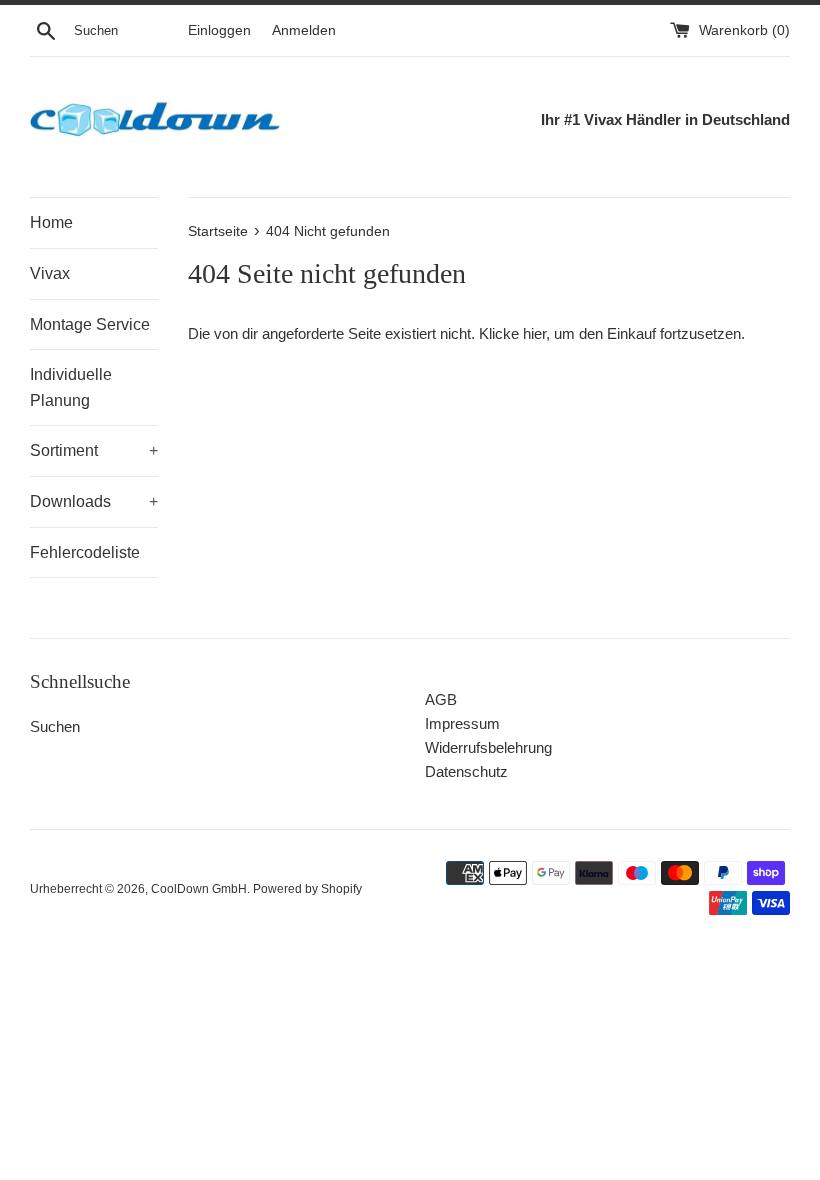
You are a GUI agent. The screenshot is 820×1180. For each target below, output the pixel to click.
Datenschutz (466, 771)
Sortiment (94, 450)
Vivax (50, 273)
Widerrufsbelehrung (488, 747)
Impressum (462, 723)
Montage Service (90, 324)
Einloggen (219, 30)
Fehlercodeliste (85, 552)
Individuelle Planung (71, 387)
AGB (441, 699)
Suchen (55, 726)
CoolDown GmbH (199, 889)
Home (51, 222)
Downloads (94, 501)
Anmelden (304, 30)
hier (534, 333)
